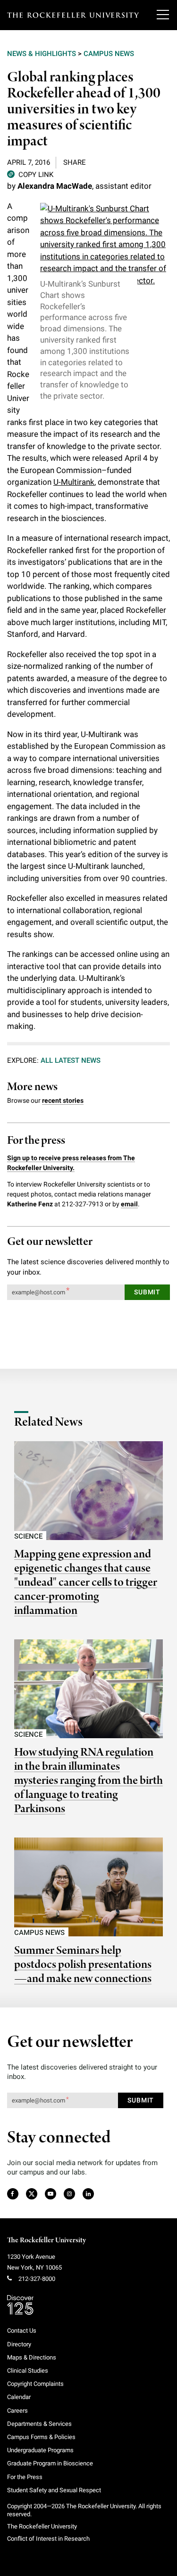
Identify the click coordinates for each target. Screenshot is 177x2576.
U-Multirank (74, 482)
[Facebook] (12, 2194)
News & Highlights (42, 54)
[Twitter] (32, 2194)
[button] (30, 174)
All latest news (71, 1060)
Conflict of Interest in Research (48, 2539)
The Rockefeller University (46, 2240)
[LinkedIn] (88, 2194)
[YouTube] (51, 2194)
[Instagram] (69, 2194)
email (129, 1204)
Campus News (109, 54)
